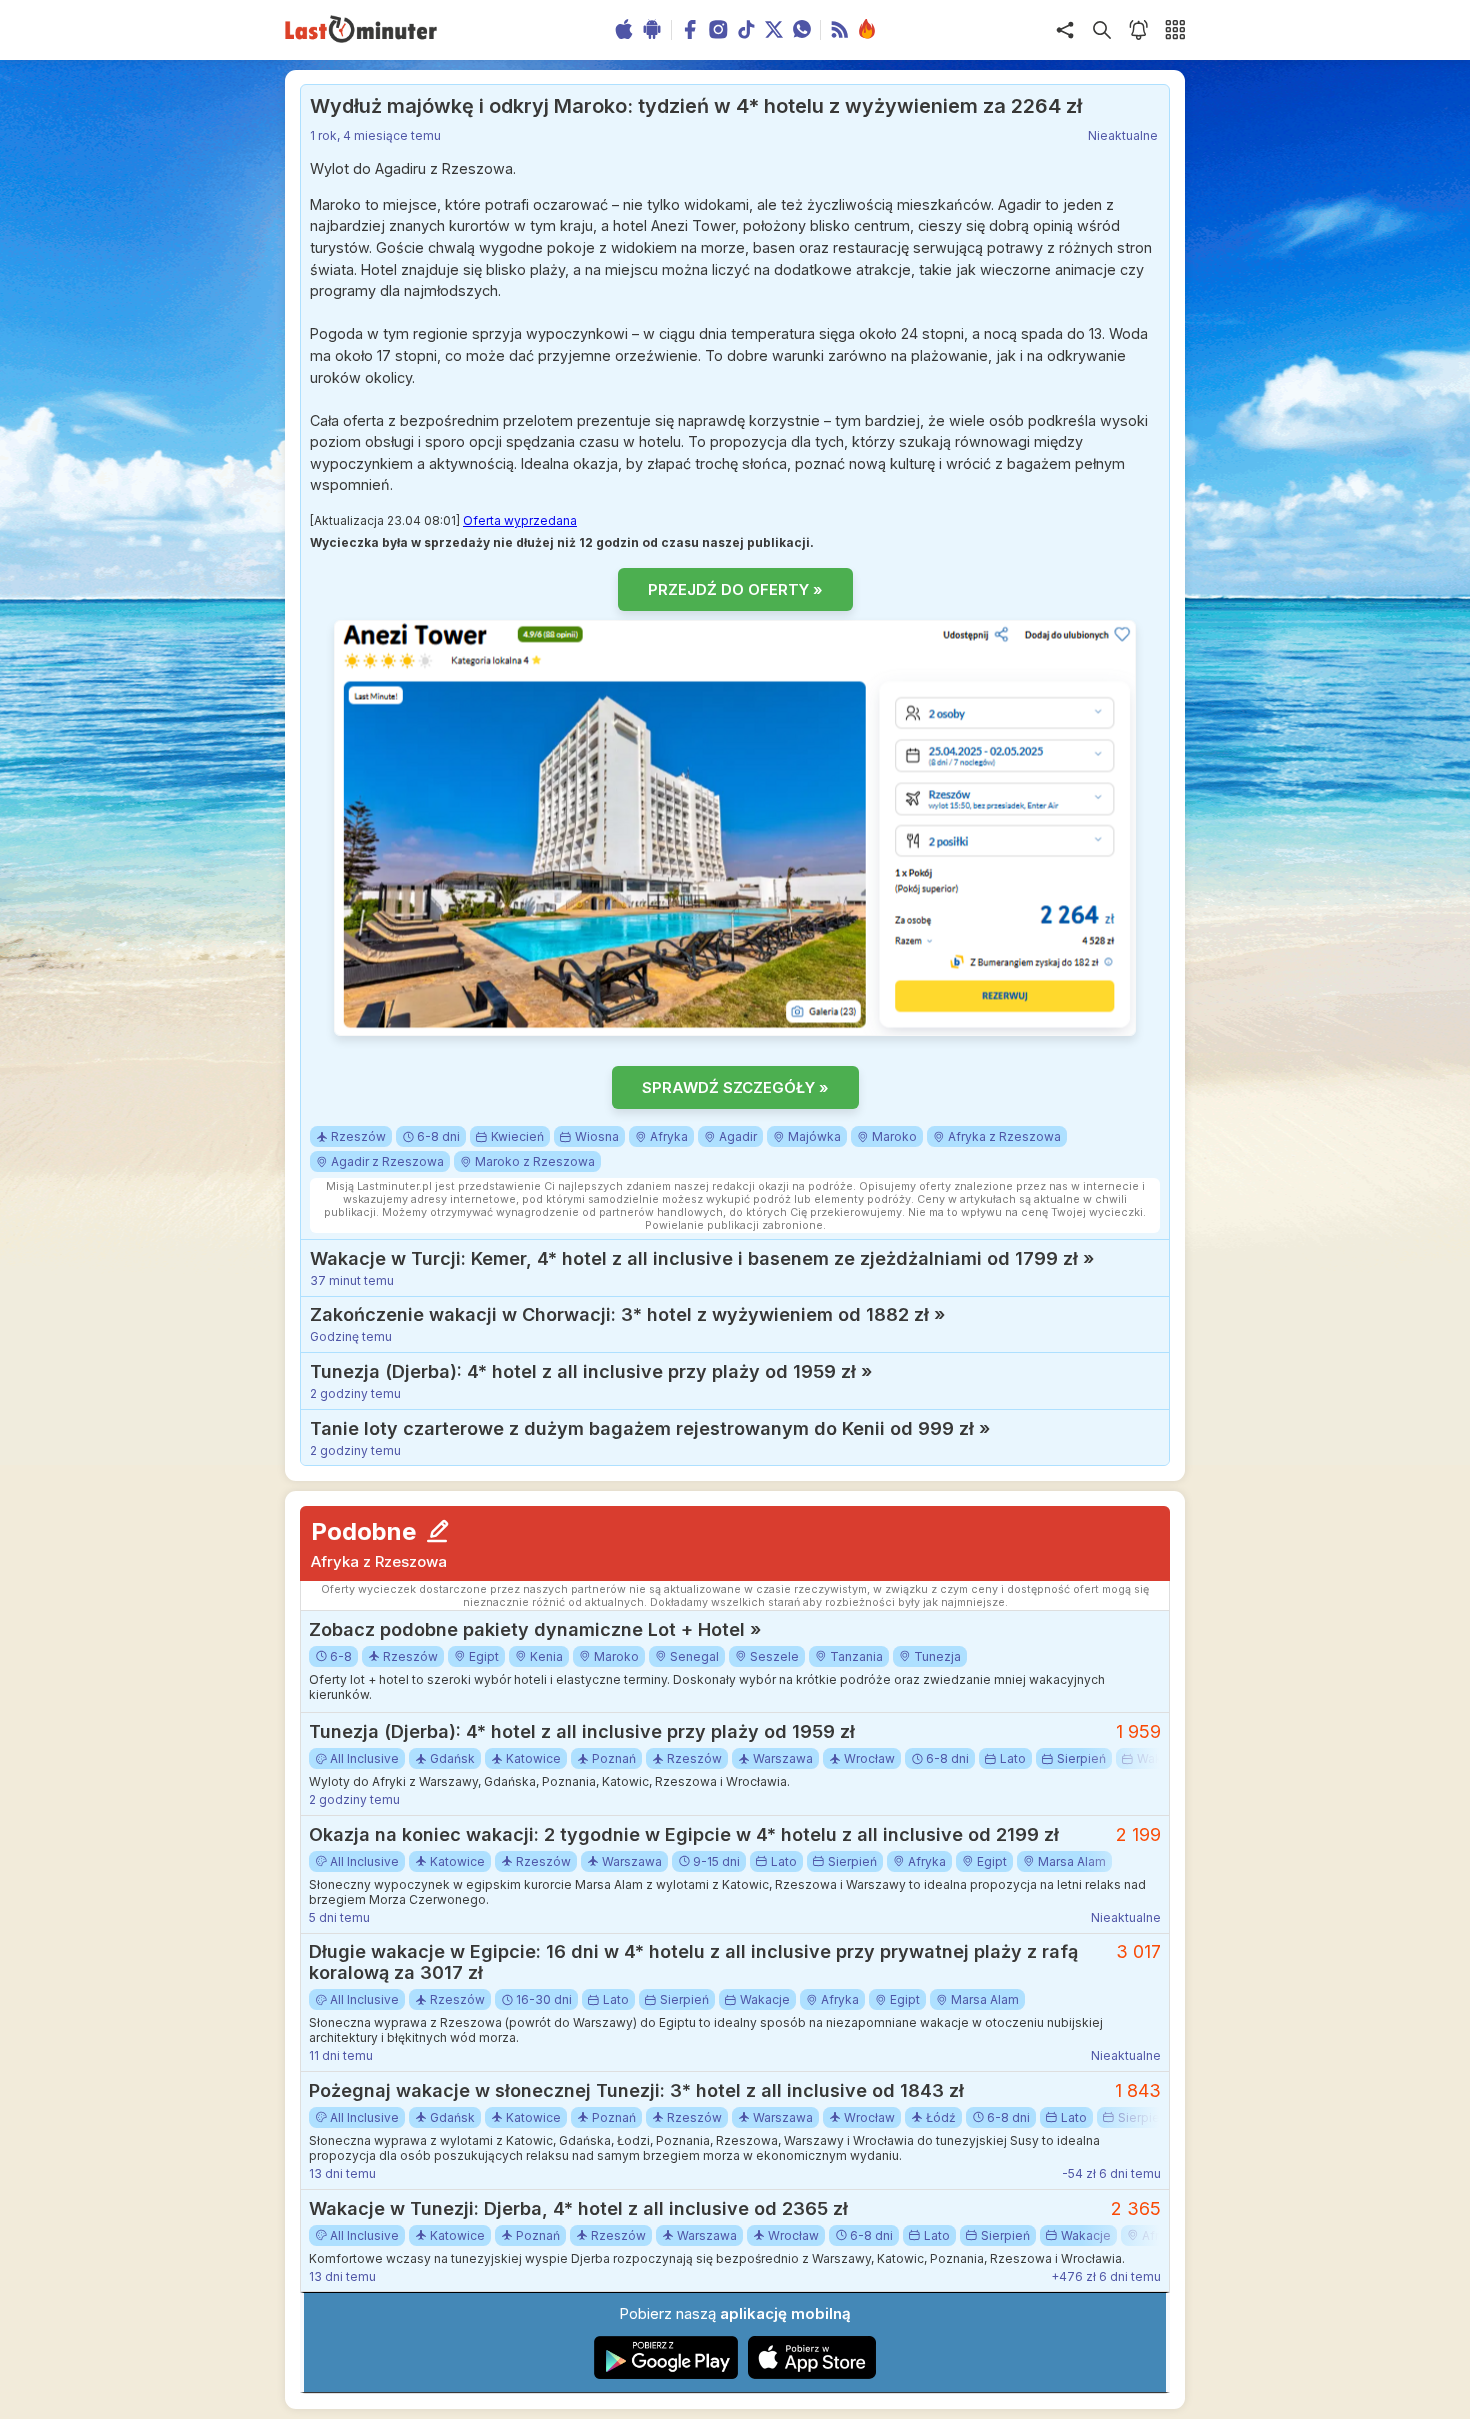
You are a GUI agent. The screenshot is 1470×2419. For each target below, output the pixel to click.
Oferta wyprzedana (520, 520)
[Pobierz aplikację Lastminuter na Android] (666, 2374)
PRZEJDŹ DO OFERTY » (735, 589)
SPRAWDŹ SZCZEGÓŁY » (735, 1087)
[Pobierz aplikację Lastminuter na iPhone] (812, 2374)
